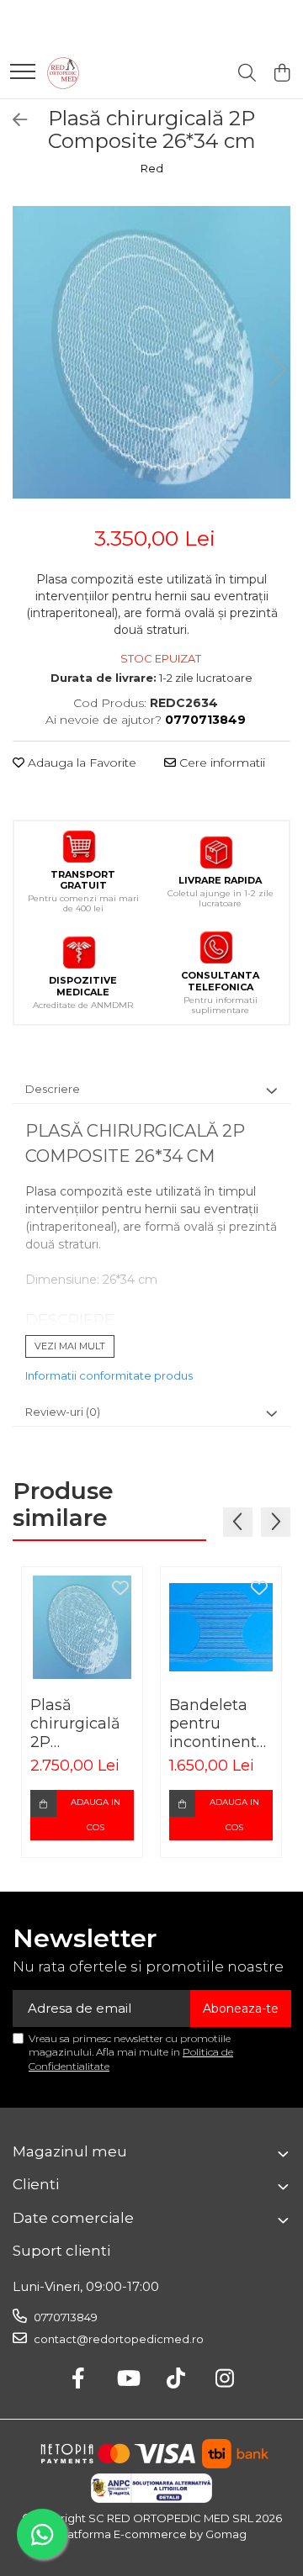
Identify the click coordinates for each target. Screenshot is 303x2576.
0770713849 (64, 2317)
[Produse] (23, 73)
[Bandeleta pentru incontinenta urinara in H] (221, 1627)
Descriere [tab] (53, 1089)
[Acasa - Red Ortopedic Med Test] (63, 73)
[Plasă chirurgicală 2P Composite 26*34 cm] (151, 352)
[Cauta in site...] (247, 74)
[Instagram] (225, 2379)
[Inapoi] (13, 120)
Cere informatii (221, 763)
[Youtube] (128, 2379)
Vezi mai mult (70, 1346)
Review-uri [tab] (63, 1412)
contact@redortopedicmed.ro (117, 2339)
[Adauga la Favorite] (120, 1589)
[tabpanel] (151, 352)
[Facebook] (79, 2379)
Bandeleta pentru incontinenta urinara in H (218, 1723)
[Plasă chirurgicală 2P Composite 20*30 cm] (82, 1627)
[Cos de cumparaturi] (282, 74)
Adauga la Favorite (80, 763)
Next (277, 370)
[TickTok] (176, 2379)
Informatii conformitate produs (109, 1375)
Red (152, 168)
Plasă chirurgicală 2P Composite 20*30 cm (75, 1723)
